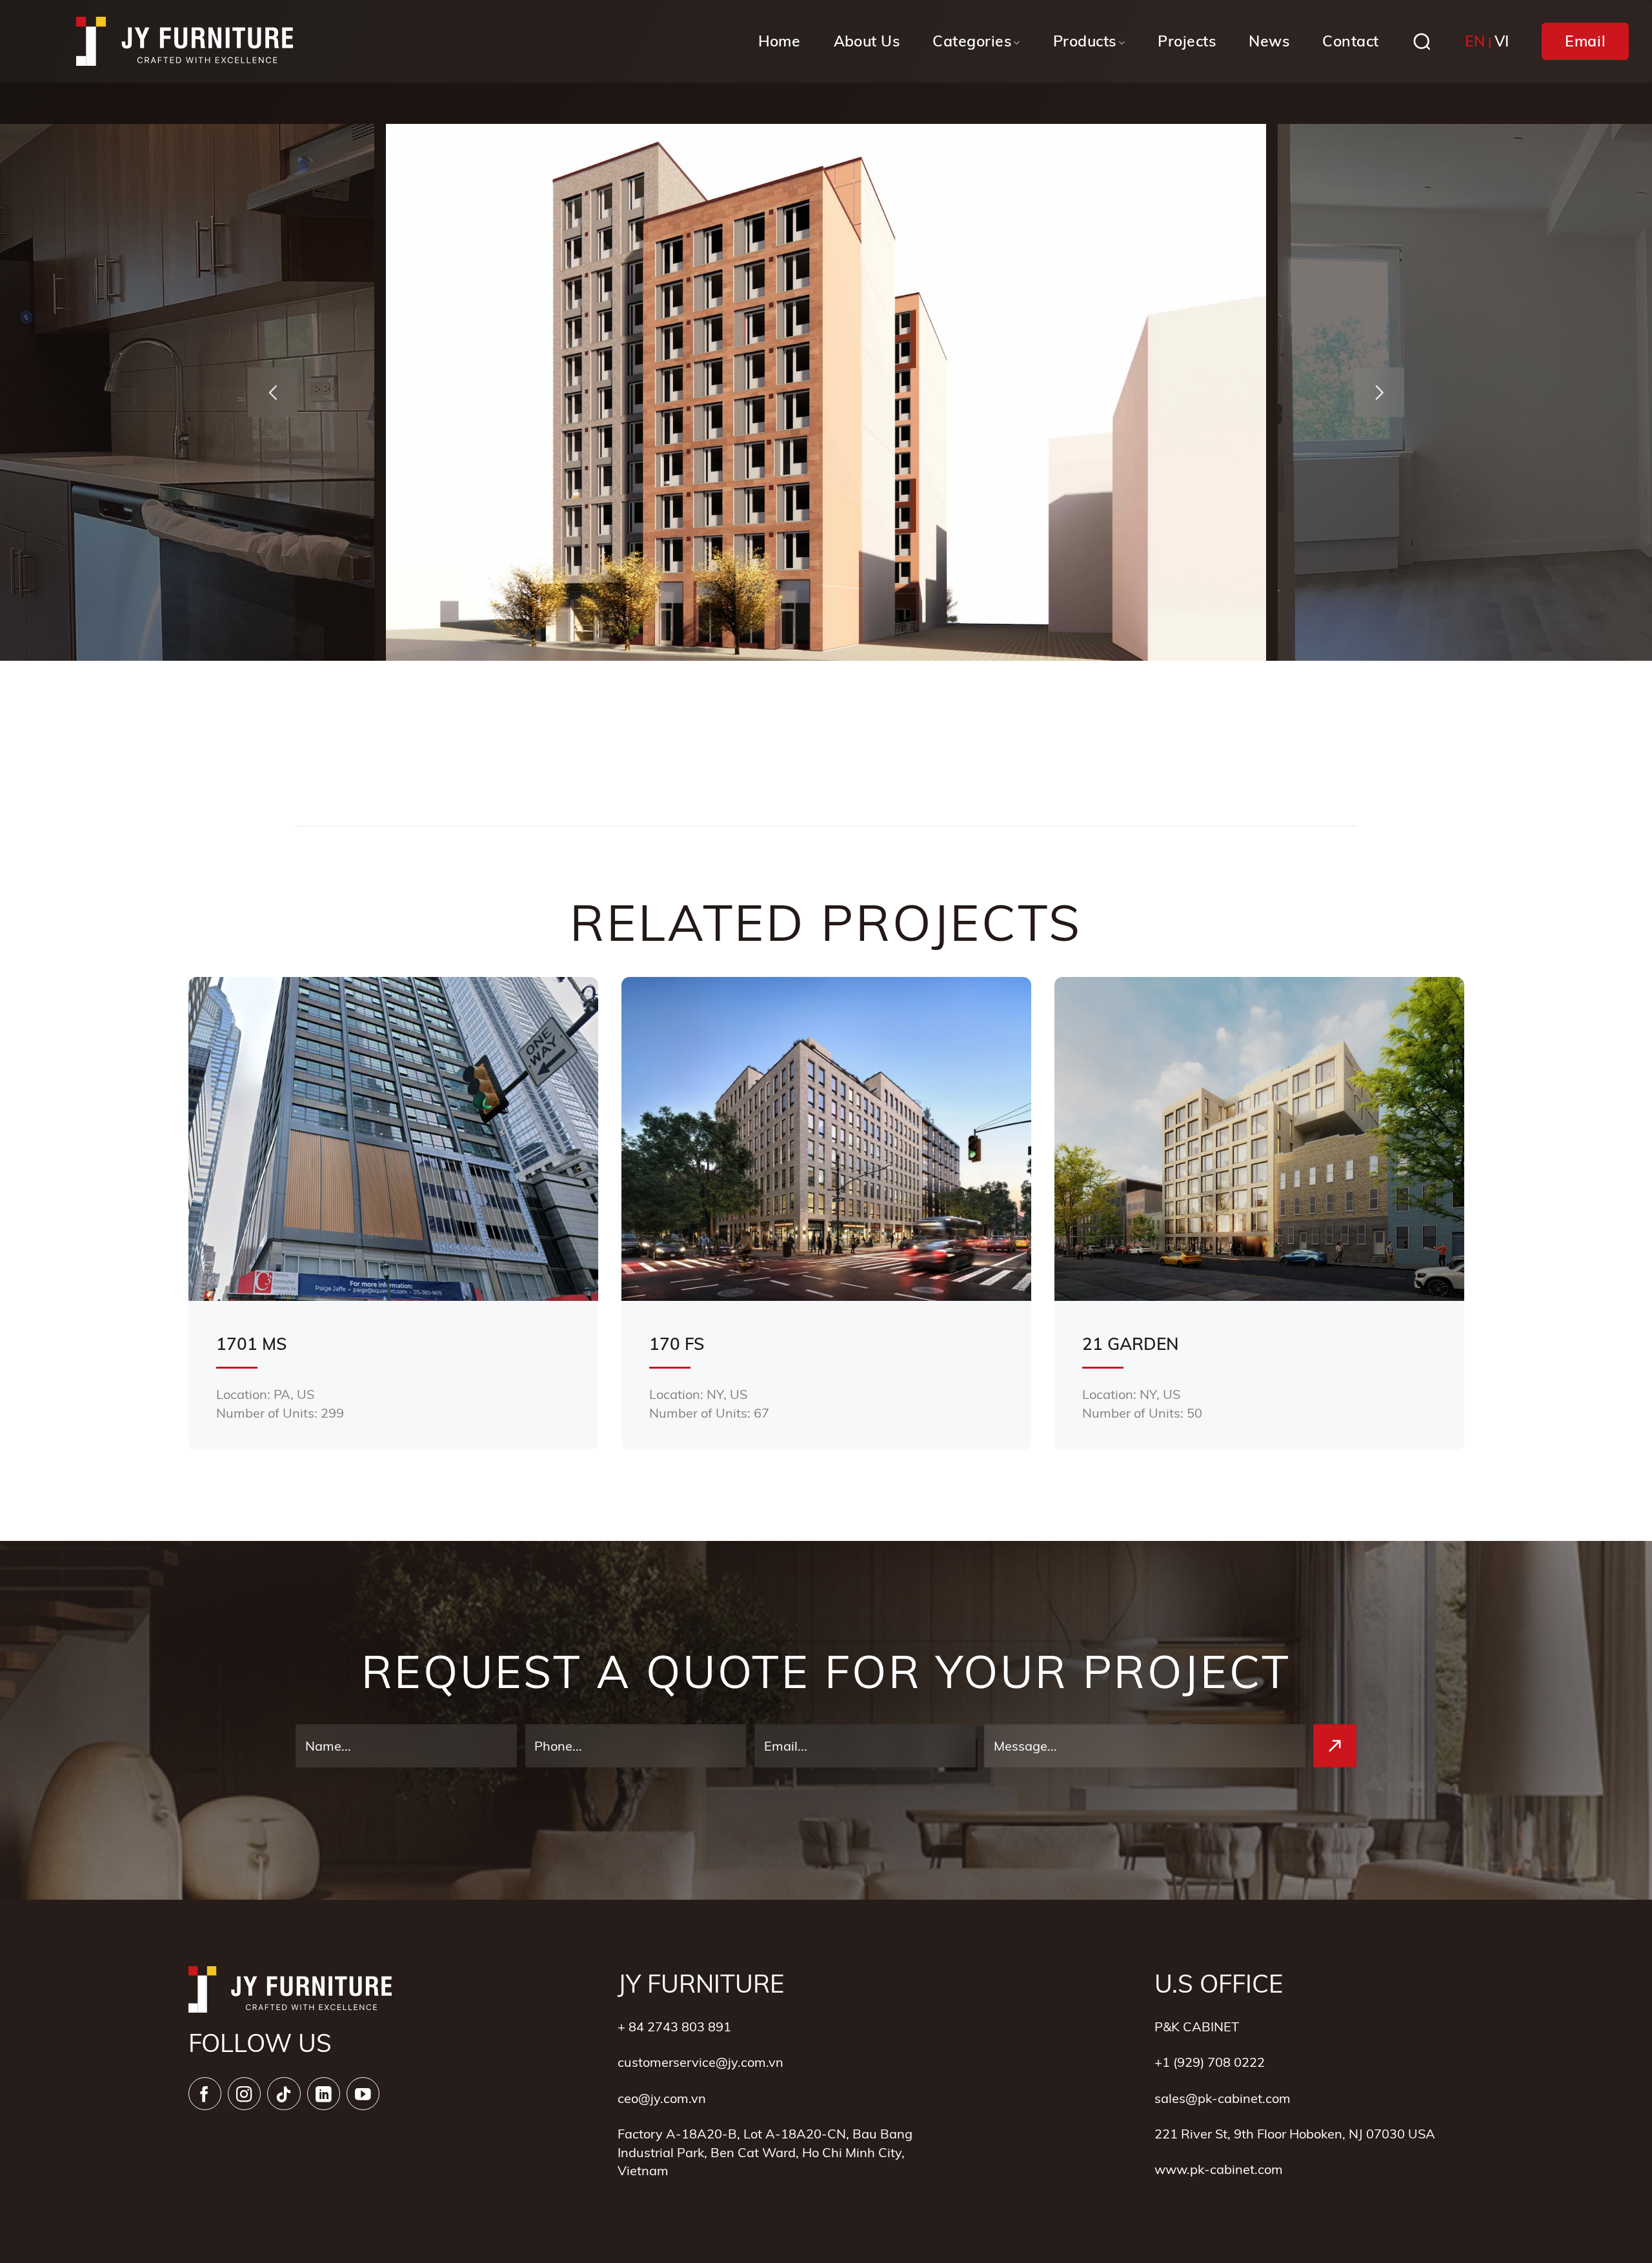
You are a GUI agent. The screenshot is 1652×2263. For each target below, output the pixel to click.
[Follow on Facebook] (205, 2094)
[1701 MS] (393, 1213)
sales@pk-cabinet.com (1223, 2098)
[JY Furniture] (185, 42)
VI (1502, 41)
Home (780, 41)
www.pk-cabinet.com (1219, 2169)
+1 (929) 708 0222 (1210, 2062)
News (1269, 41)
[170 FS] (826, 1213)
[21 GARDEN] (1259, 1213)
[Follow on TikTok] (284, 2094)
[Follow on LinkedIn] (324, 2094)
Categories (972, 41)
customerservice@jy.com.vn (700, 2062)
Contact (1350, 41)
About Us (867, 41)
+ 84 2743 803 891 (674, 2026)
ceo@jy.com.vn (662, 2098)
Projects (1187, 41)
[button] (273, 393)
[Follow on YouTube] (363, 2094)
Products (1085, 41)
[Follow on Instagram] (244, 2094)
